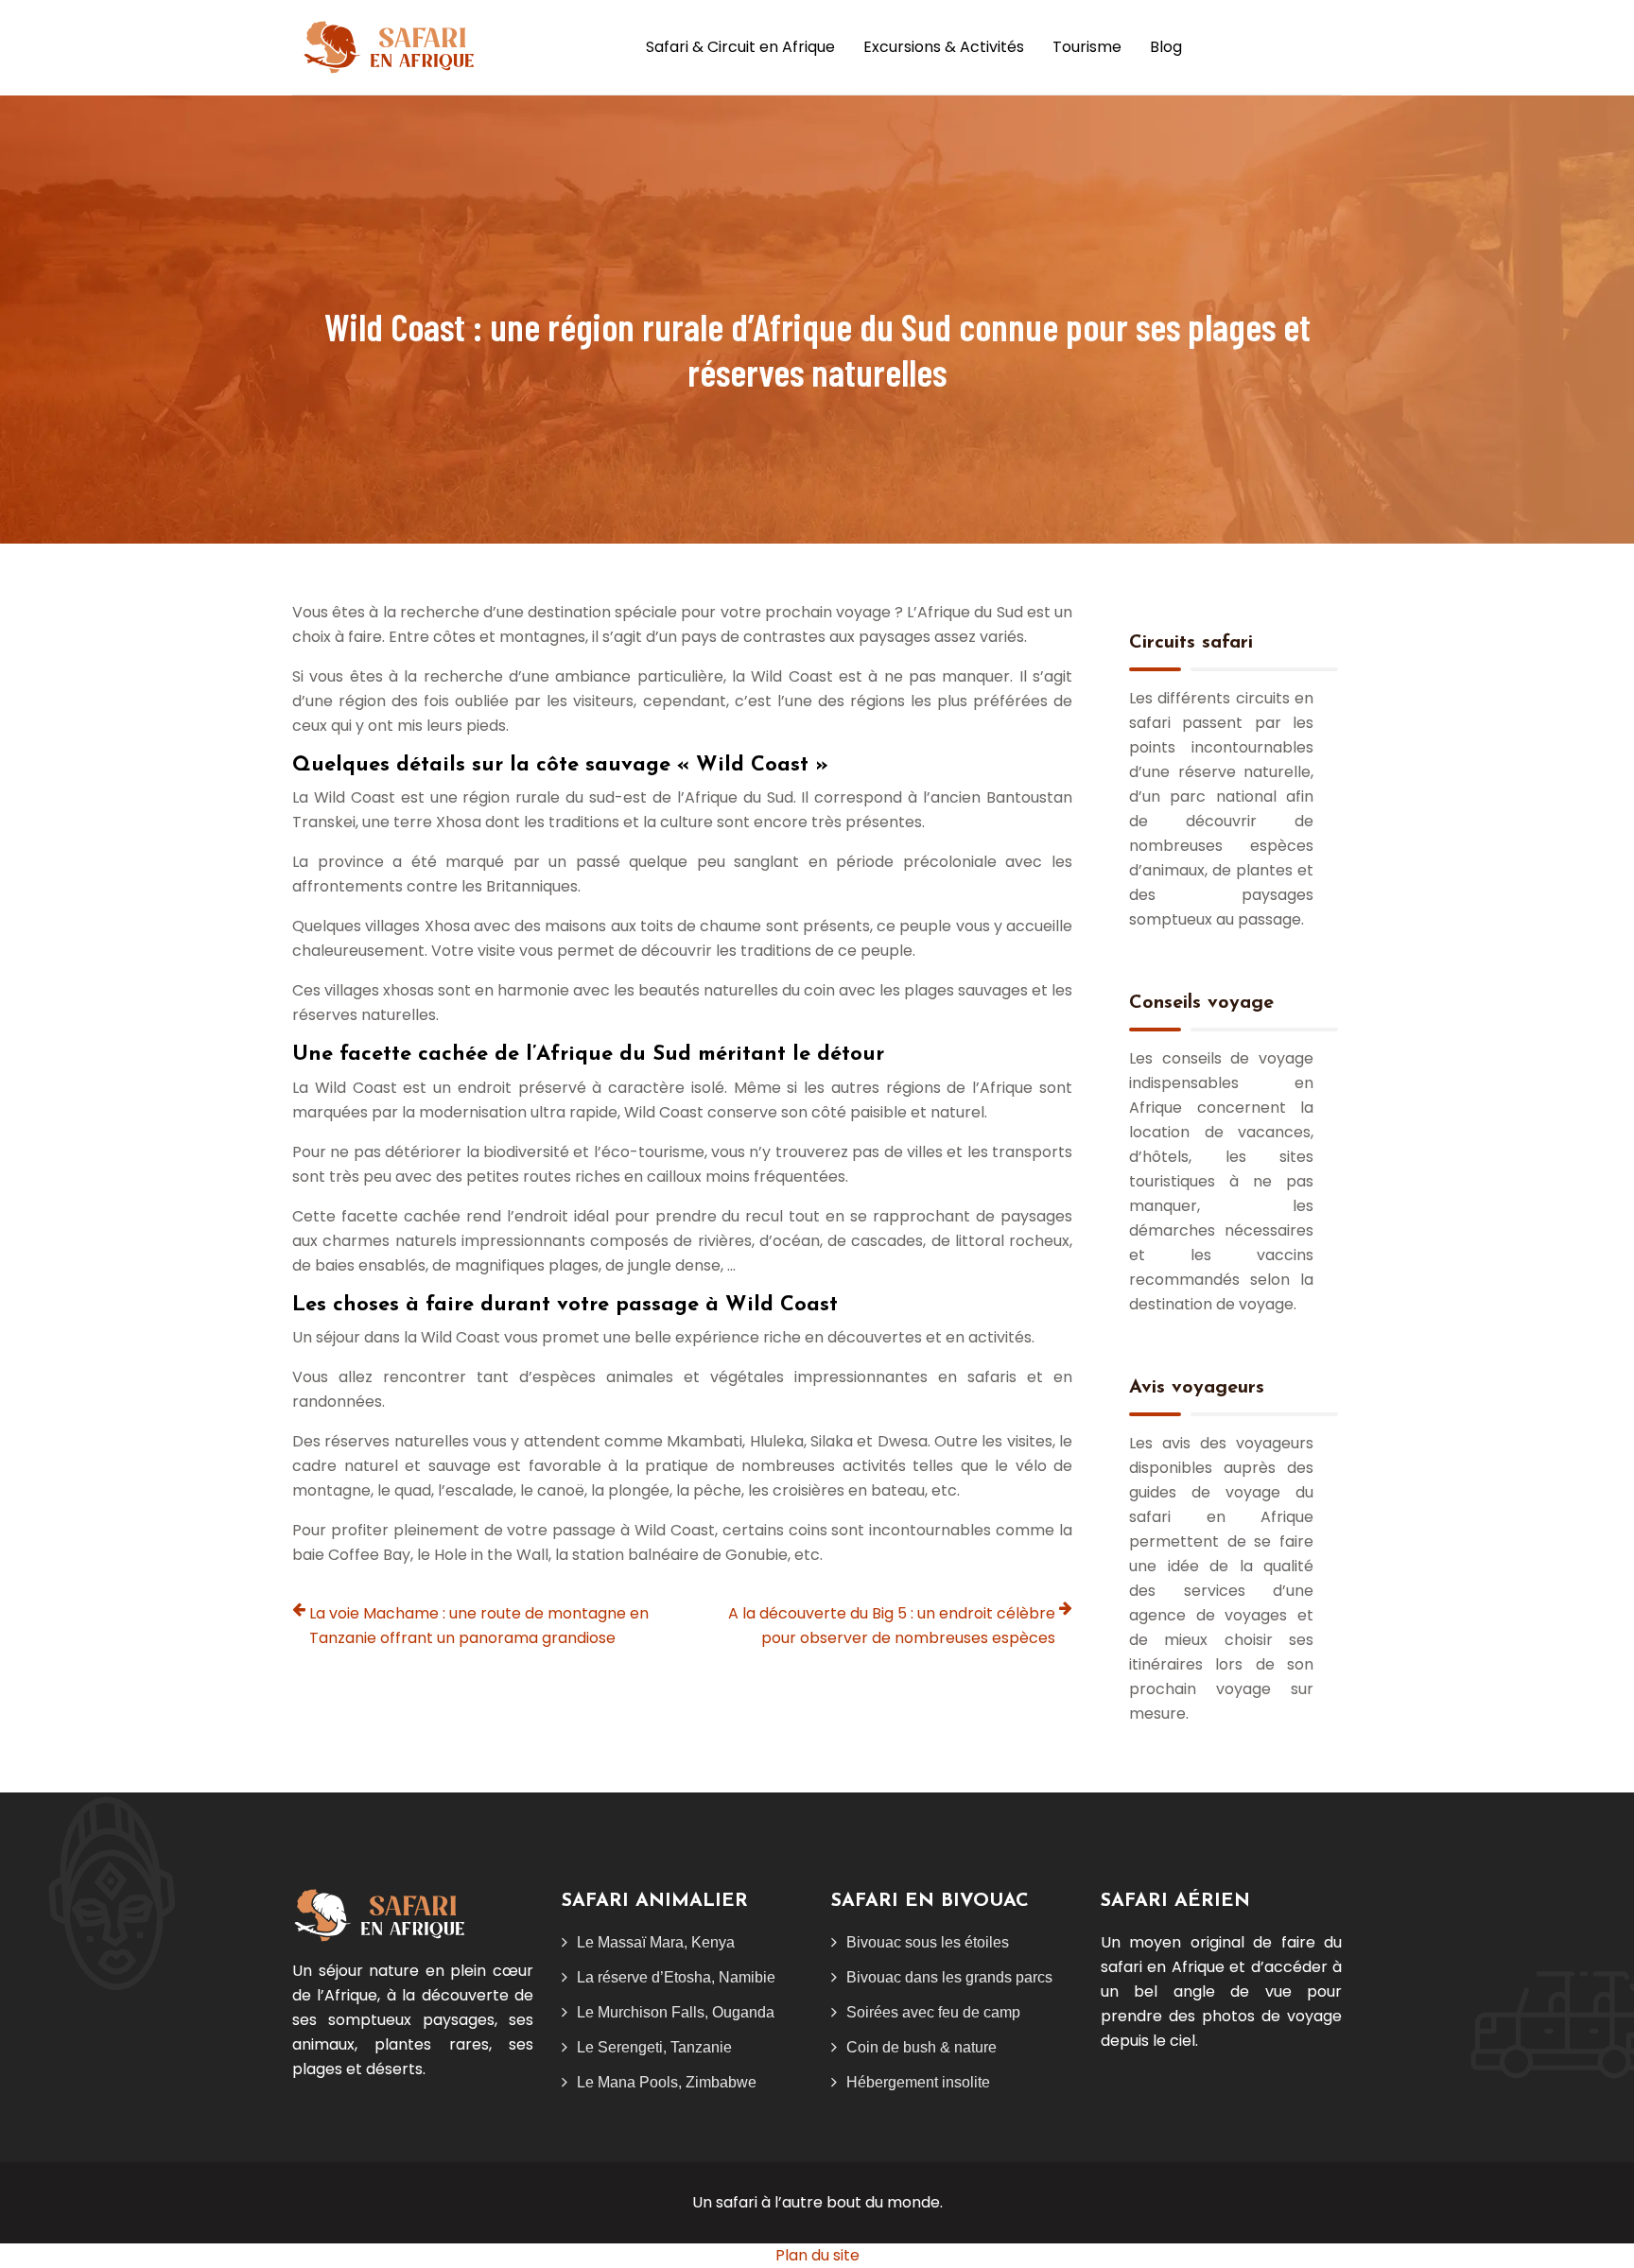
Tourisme (1087, 47)
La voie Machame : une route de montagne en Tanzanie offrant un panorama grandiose (479, 1626)
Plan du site (817, 2255)
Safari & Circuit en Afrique (740, 47)
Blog (1166, 47)
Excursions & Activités (944, 47)
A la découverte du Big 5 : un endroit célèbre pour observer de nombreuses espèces (892, 1626)
